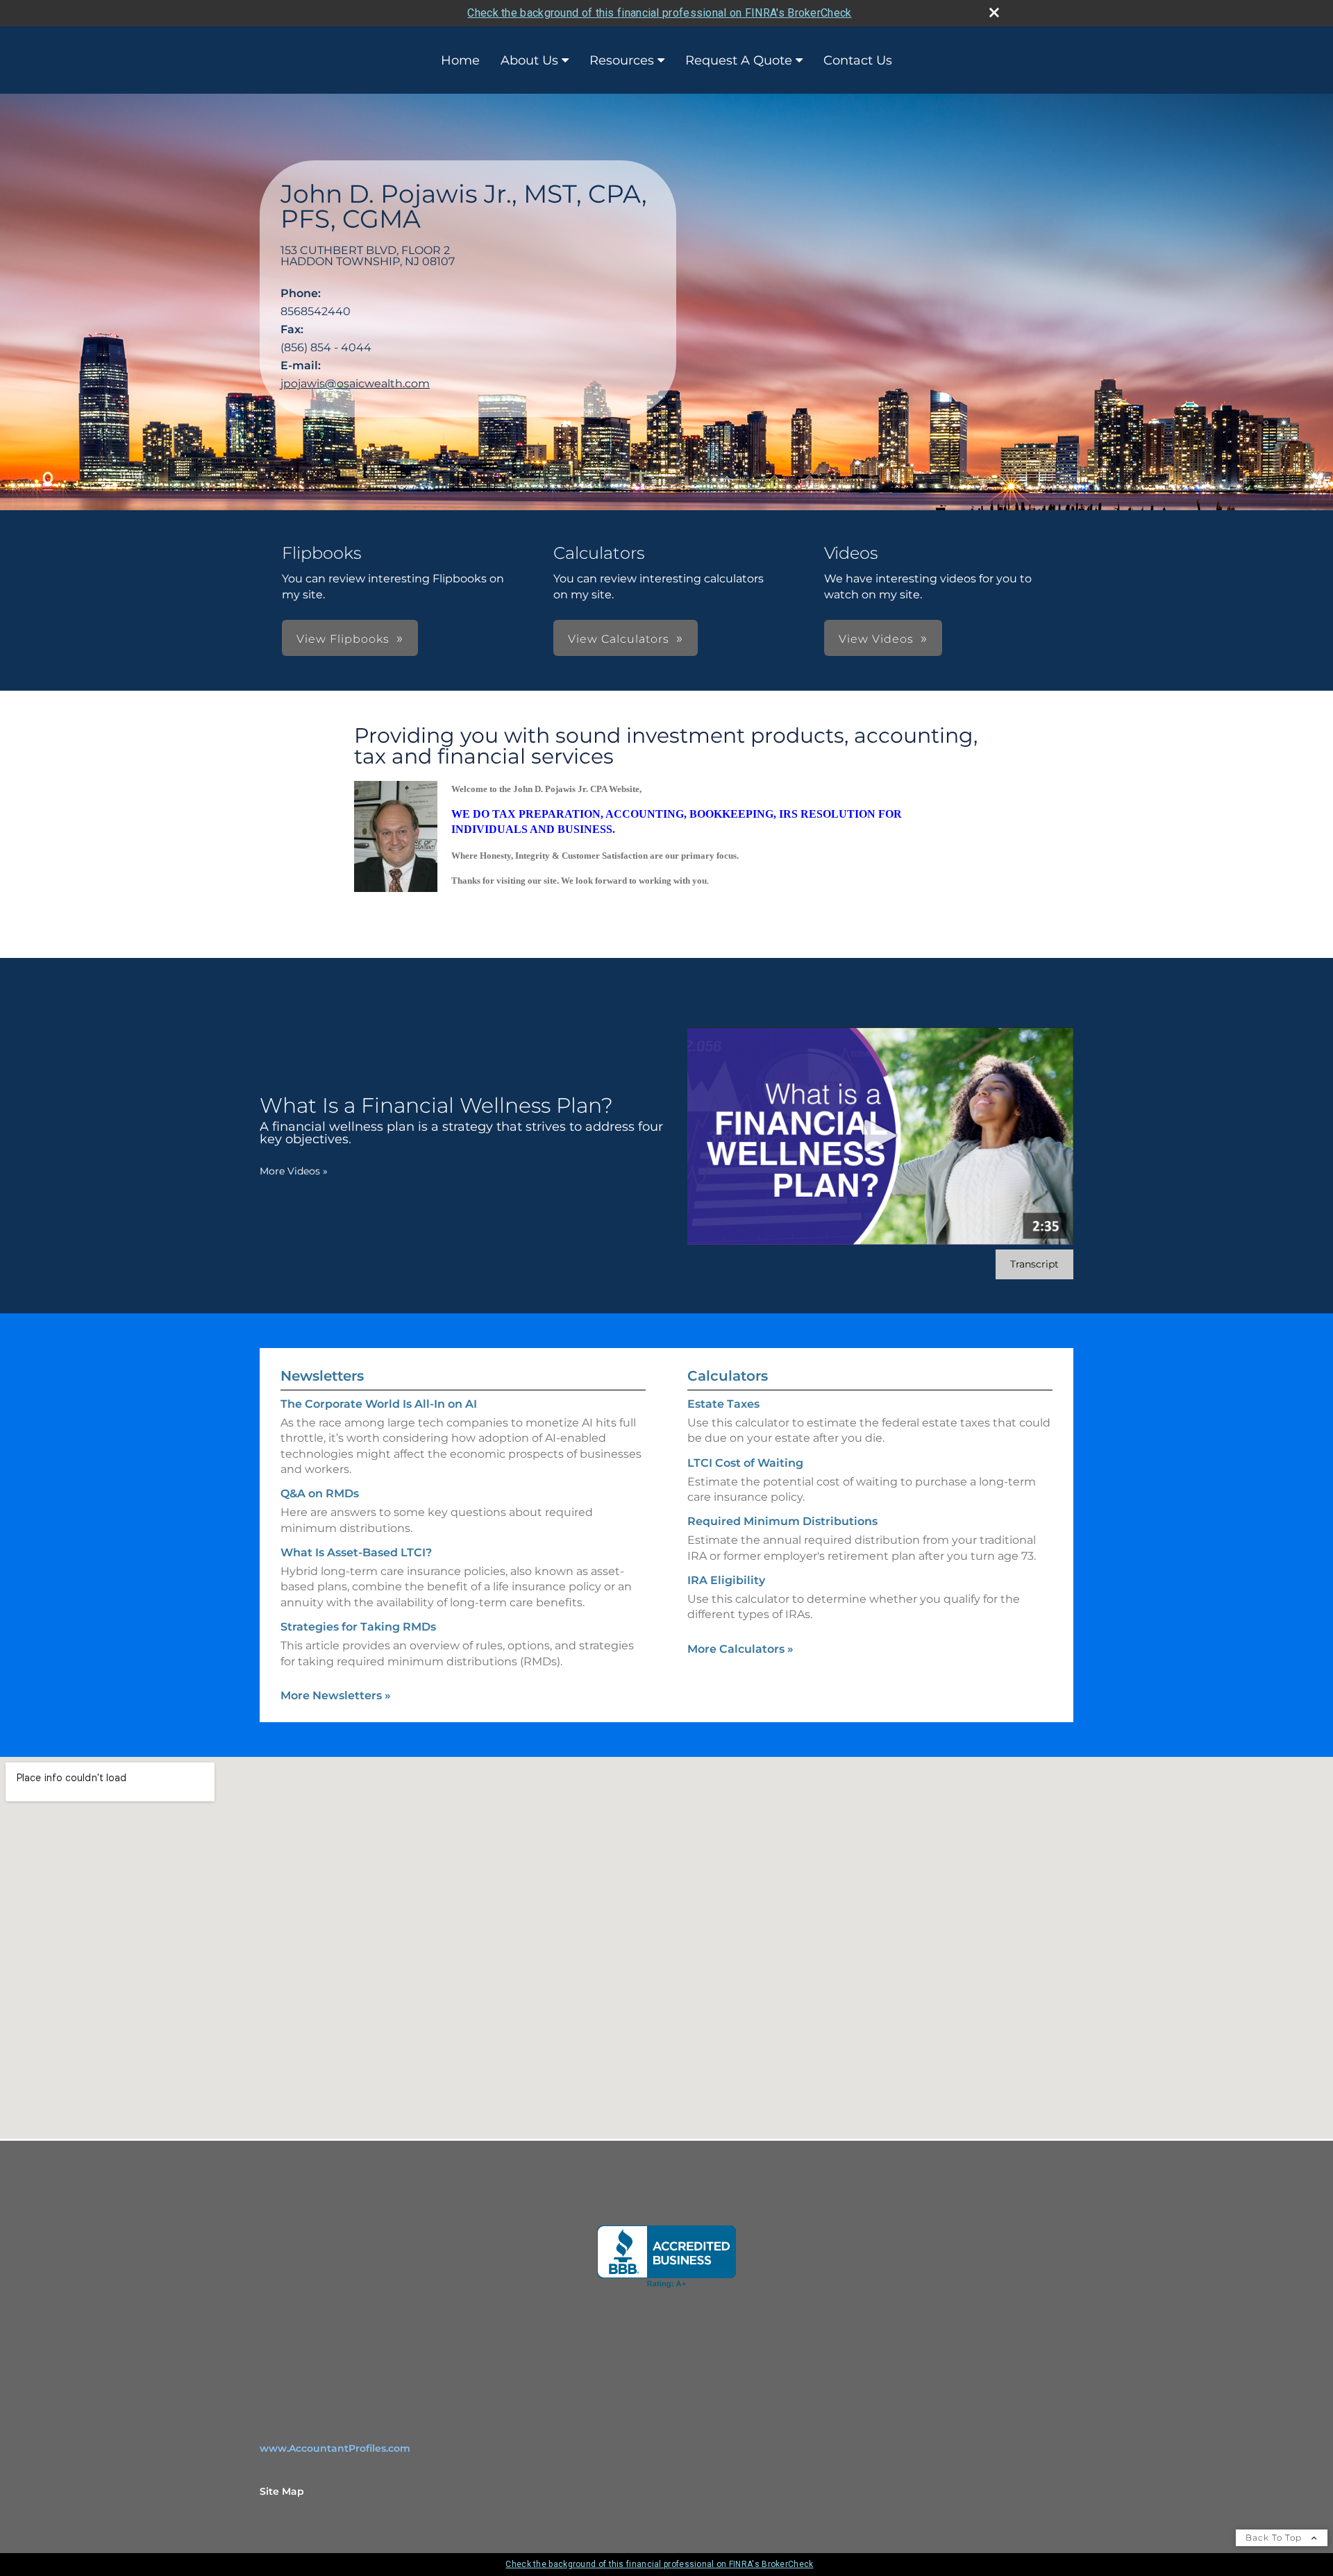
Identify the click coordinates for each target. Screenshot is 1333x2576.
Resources (622, 60)
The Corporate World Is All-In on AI (379, 1404)
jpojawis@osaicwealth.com (355, 384)
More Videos (294, 1171)
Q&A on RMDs (320, 1493)
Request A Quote (739, 60)
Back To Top (1275, 2537)
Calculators (728, 1376)
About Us (529, 60)
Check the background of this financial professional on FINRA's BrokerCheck (659, 13)
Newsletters (322, 1376)
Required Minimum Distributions (782, 1521)
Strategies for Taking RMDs (358, 1627)
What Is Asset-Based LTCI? (356, 1552)
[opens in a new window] (666, 2257)
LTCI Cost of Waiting (745, 1463)
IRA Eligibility (726, 1580)
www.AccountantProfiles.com (335, 2448)
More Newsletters (336, 1695)
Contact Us (858, 60)
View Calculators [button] (619, 639)
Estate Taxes (723, 1404)
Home (460, 60)
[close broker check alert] (994, 12)
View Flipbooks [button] (343, 639)
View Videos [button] (876, 639)
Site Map (282, 2491)
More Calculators (740, 1649)
